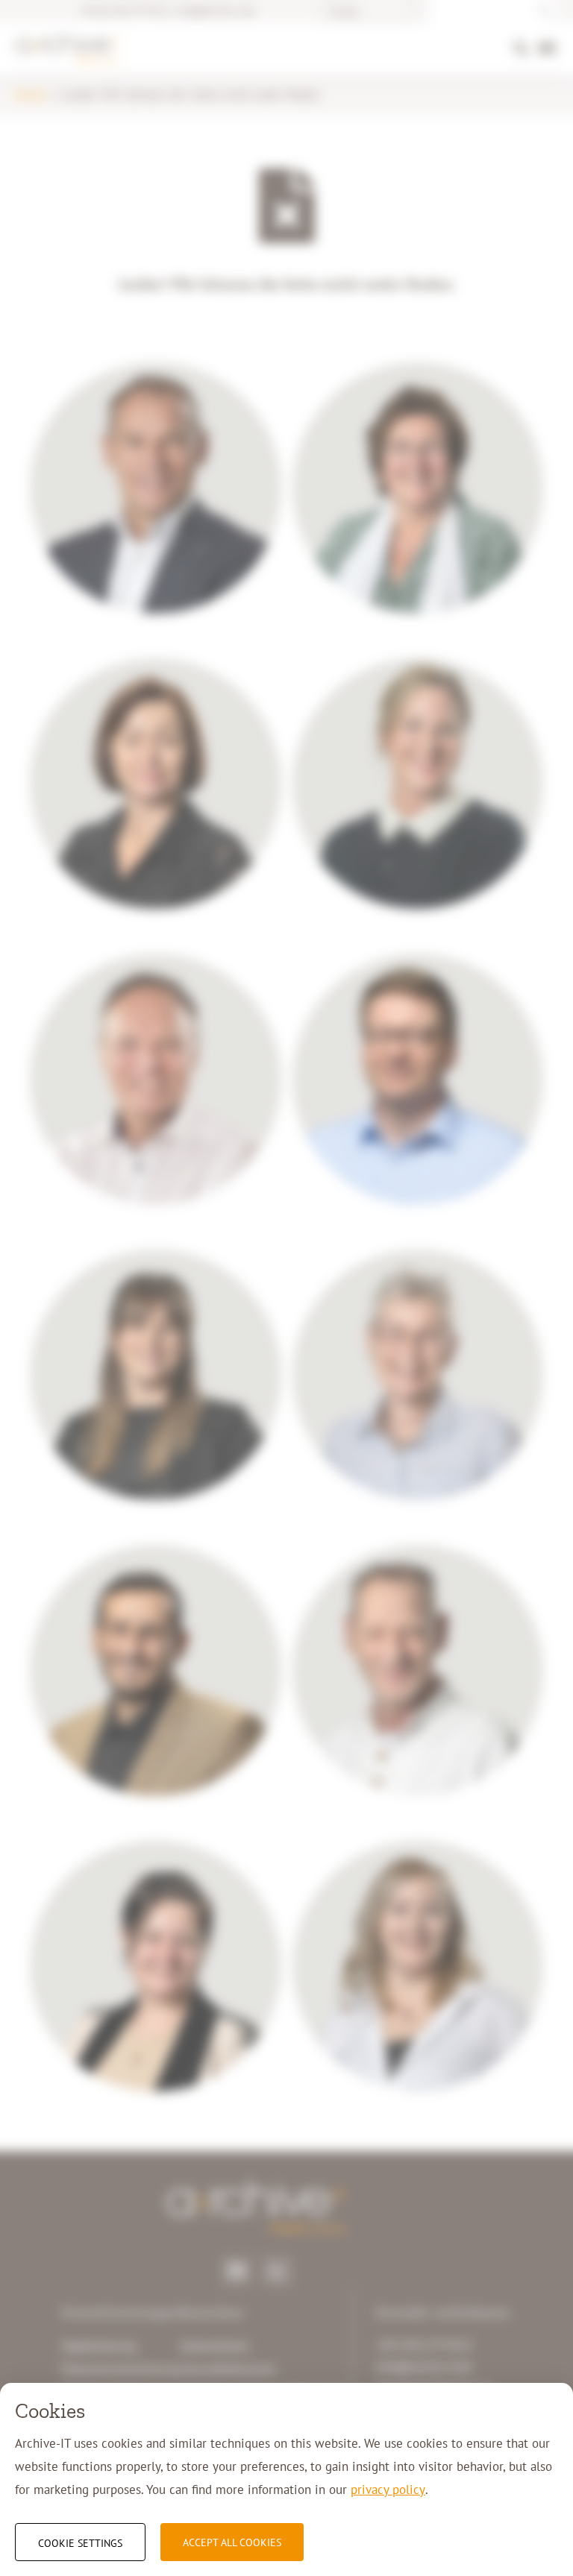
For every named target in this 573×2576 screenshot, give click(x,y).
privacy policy (388, 2490)
